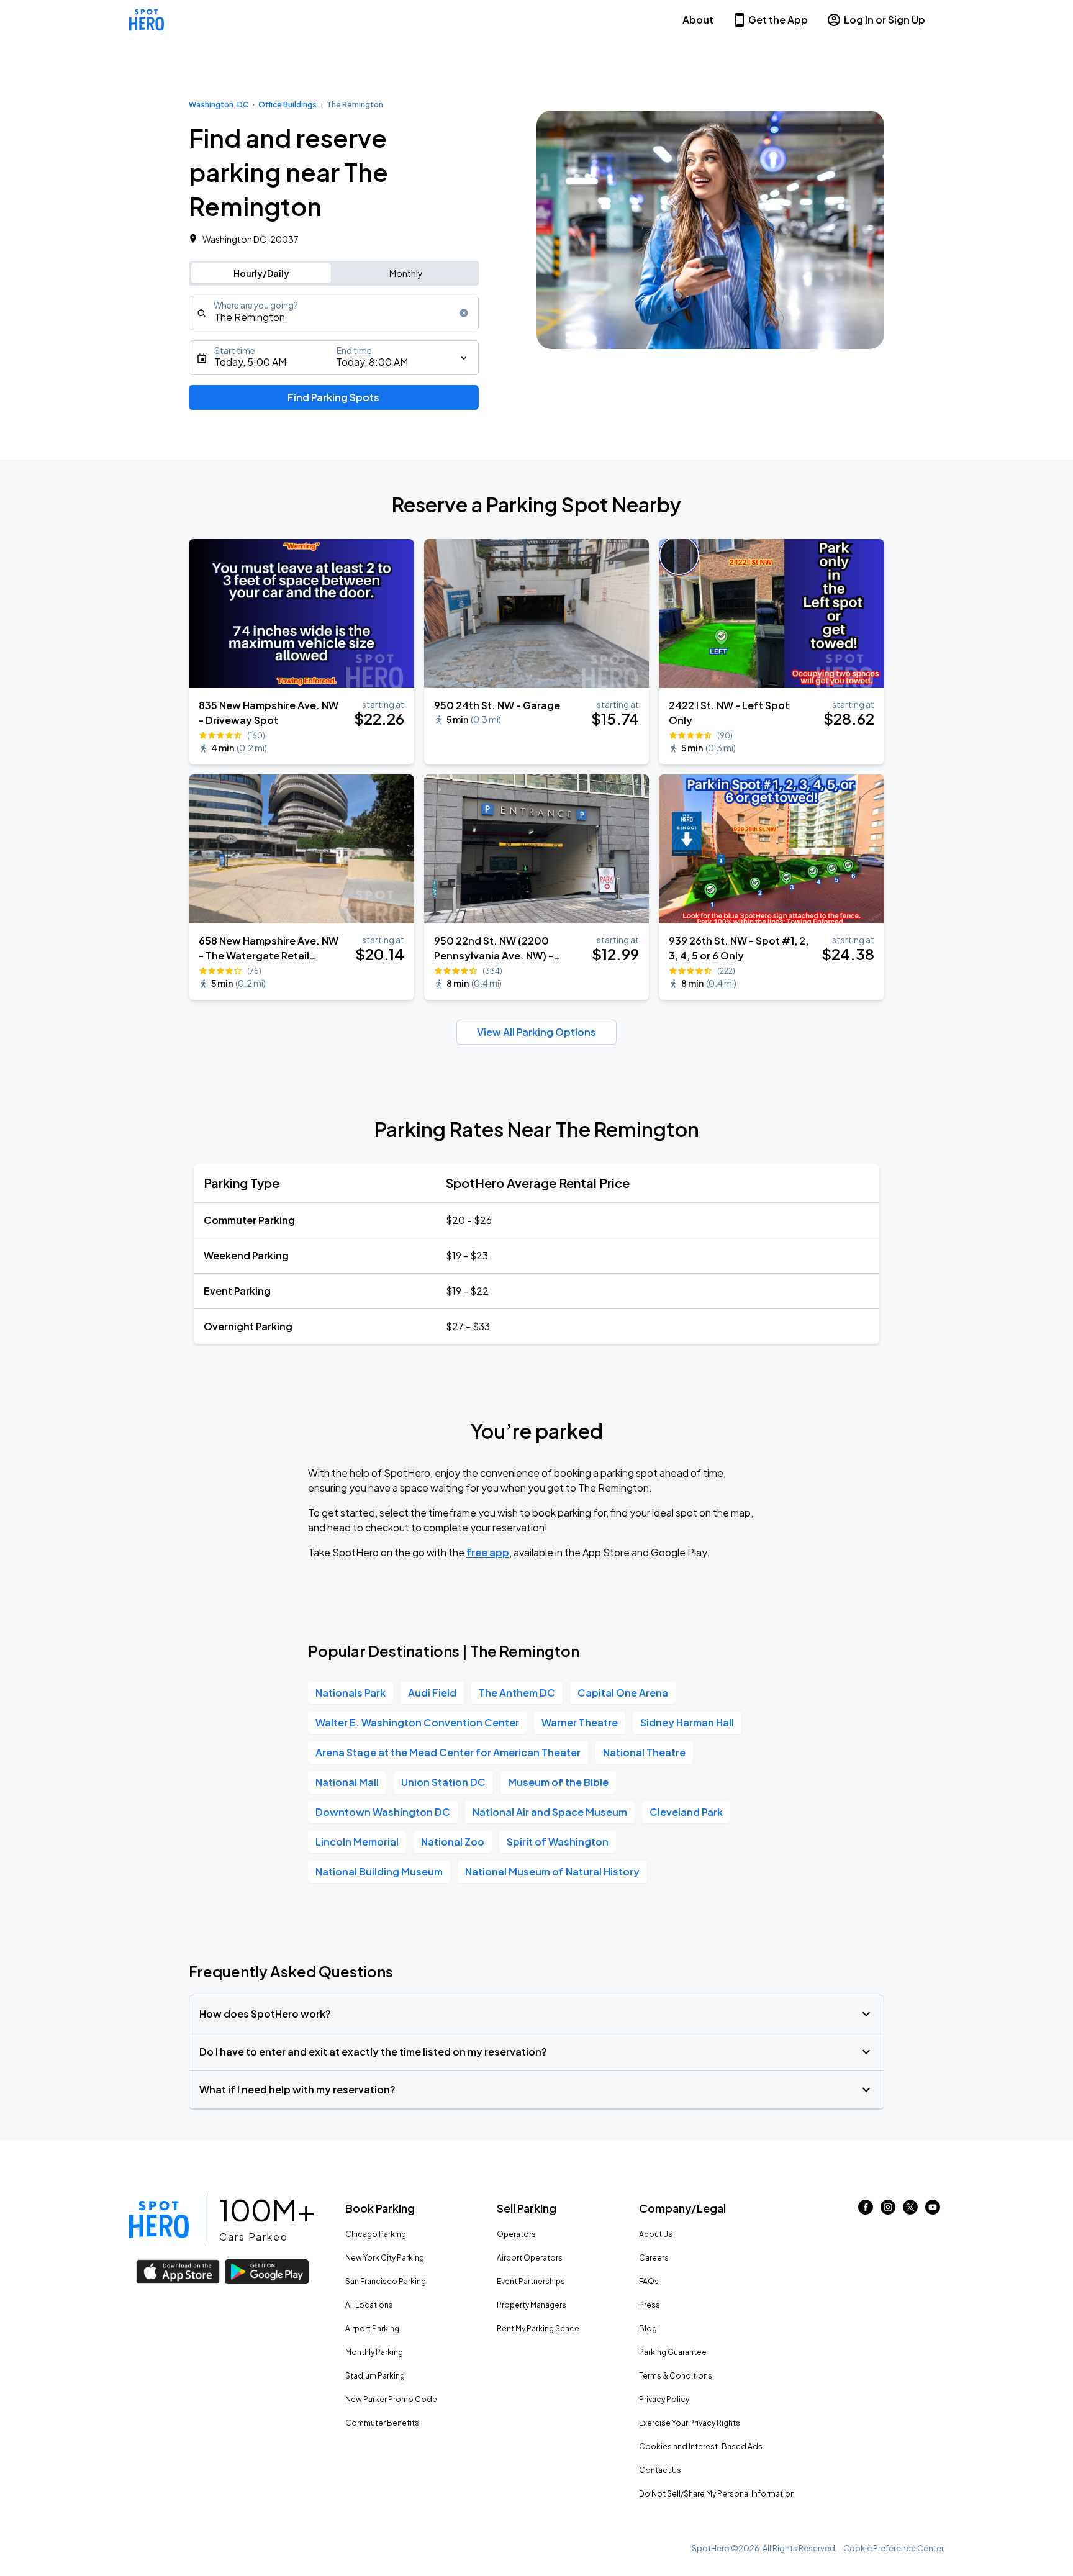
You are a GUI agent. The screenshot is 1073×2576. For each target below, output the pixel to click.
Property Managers (532, 2305)
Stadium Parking (375, 2376)
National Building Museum (379, 1871)
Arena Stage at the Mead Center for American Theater (448, 1752)
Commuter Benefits (382, 2423)
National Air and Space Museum (550, 1812)
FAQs (649, 2281)
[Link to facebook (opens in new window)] (866, 2211)
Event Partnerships (531, 2281)
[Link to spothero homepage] (159, 2220)
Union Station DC (443, 1782)
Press (650, 2305)
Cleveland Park (686, 1812)
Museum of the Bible (558, 1782)
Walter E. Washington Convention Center (417, 1722)
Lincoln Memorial (357, 1842)
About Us (656, 2234)
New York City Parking (385, 2258)
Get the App (778, 20)
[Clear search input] (464, 313)
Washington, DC (219, 105)
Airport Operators (530, 2258)
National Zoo (453, 1842)
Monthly (406, 273)
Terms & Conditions (676, 2376)
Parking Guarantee (673, 2352)
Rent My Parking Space (538, 2329)
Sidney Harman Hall (687, 1722)
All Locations (369, 2305)
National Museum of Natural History (552, 1871)
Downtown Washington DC (383, 1812)
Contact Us (660, 2470)
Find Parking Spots (333, 397)
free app (488, 1552)
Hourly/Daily (261, 273)
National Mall (347, 1782)
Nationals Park (351, 1693)
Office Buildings (287, 105)
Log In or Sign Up (885, 20)
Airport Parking (372, 2329)
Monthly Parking (374, 2352)
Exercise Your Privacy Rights (690, 2423)
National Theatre (644, 1752)
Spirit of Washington (558, 1842)
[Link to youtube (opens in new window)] (933, 2211)
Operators (516, 2234)
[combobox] (334, 313)
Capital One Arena (623, 1693)
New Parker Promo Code (391, 2399)
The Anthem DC (517, 1693)
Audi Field (432, 1693)
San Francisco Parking (386, 2281)
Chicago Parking (376, 2234)
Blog (648, 2329)
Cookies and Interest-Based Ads (701, 2447)
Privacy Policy (664, 2399)
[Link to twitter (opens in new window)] (910, 2211)
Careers (654, 2258)
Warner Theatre (580, 1722)
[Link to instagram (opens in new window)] (888, 2211)
